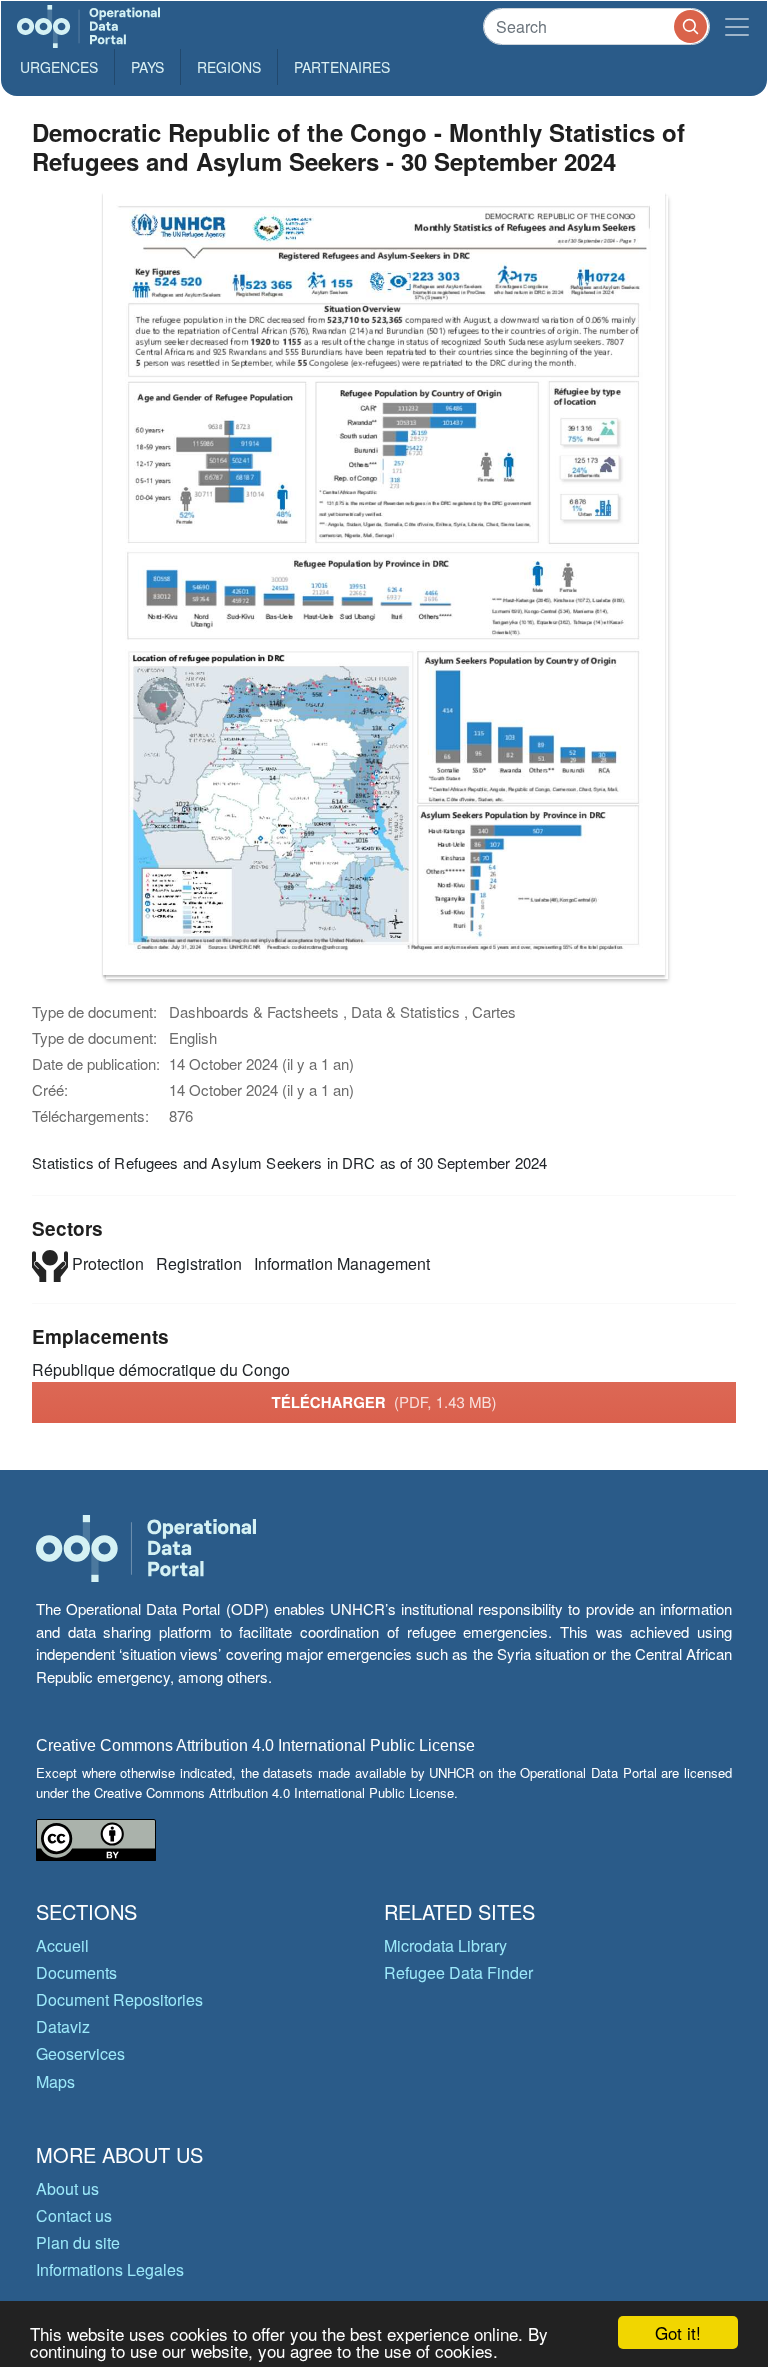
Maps (55, 2081)
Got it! (678, 2332)
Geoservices (80, 2053)
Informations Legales (110, 2269)
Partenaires (342, 67)
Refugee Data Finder (458, 1972)
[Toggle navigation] (737, 26)
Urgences (59, 67)
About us (67, 2188)
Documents (76, 1972)
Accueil (62, 1945)
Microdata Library (445, 1945)
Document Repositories (119, 1999)
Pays (147, 67)
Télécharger (383, 1402)
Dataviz (63, 2026)
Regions (229, 67)
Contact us (74, 2215)
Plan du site (78, 2242)
